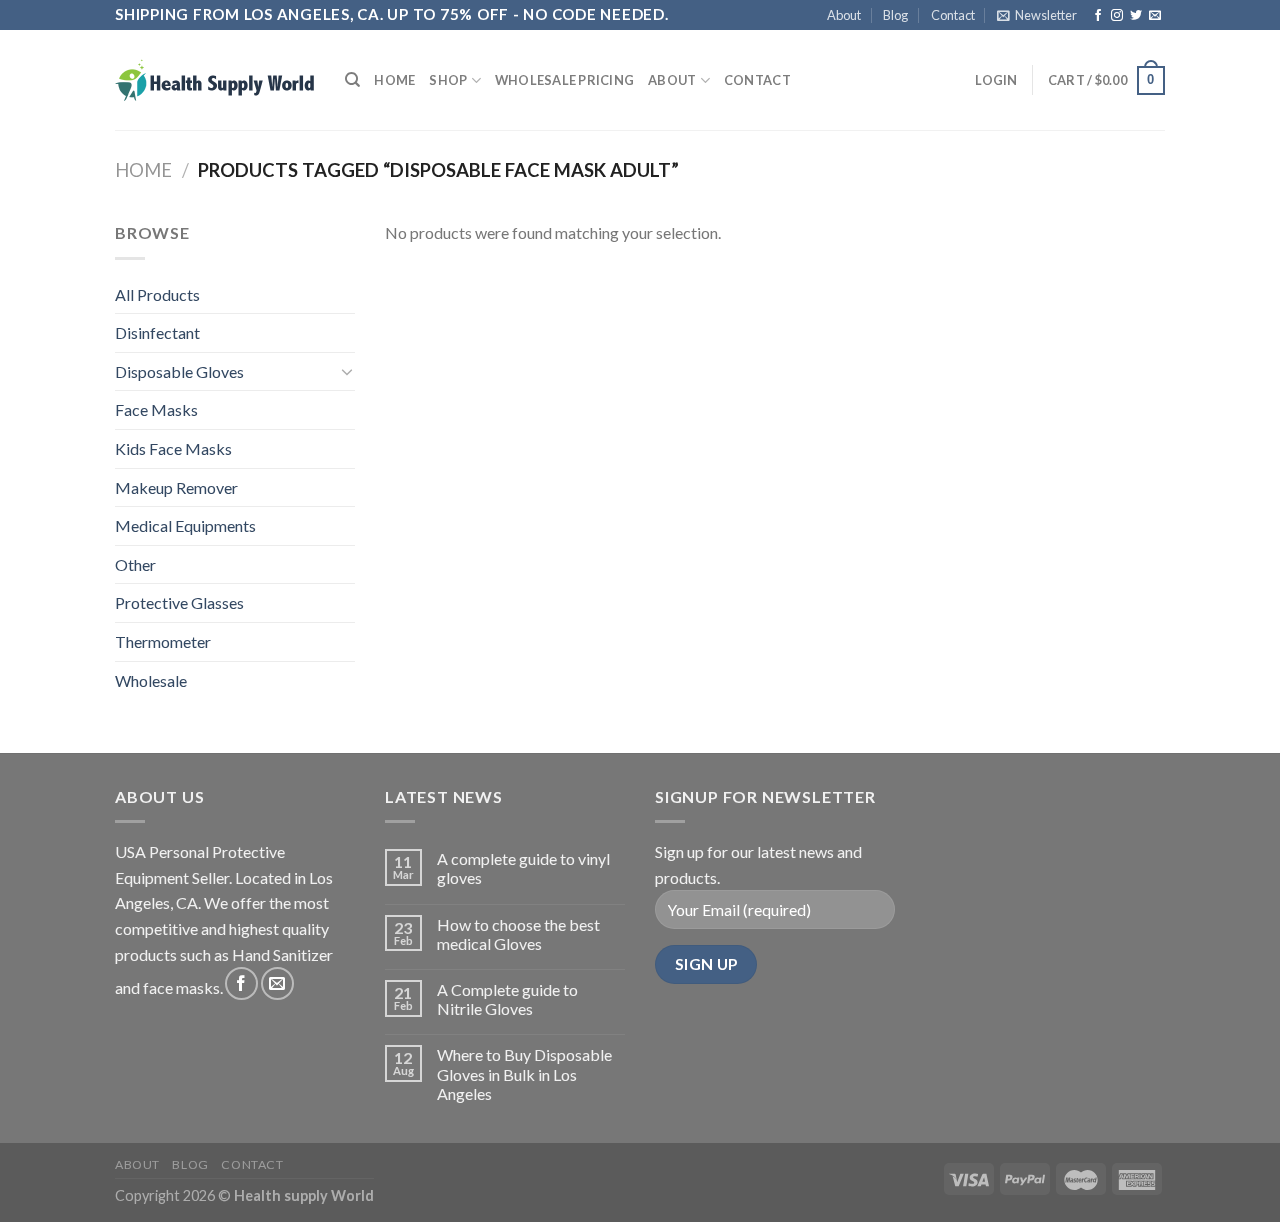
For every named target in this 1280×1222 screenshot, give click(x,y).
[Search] (352, 80)
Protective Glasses (179, 602)
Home (394, 80)
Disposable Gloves (179, 371)
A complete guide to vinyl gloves (523, 868)
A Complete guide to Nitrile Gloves (507, 999)
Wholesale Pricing (564, 80)
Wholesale (151, 680)
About (844, 15)
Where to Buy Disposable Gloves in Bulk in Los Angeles (524, 1073)
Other (135, 564)
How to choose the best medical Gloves (518, 934)
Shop (448, 80)
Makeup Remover (176, 487)
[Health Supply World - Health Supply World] (215, 80)
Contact (953, 15)
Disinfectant (157, 332)
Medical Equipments (185, 525)
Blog (895, 15)
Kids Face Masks (173, 448)
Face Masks (156, 409)
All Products (157, 294)
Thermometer (163, 641)
